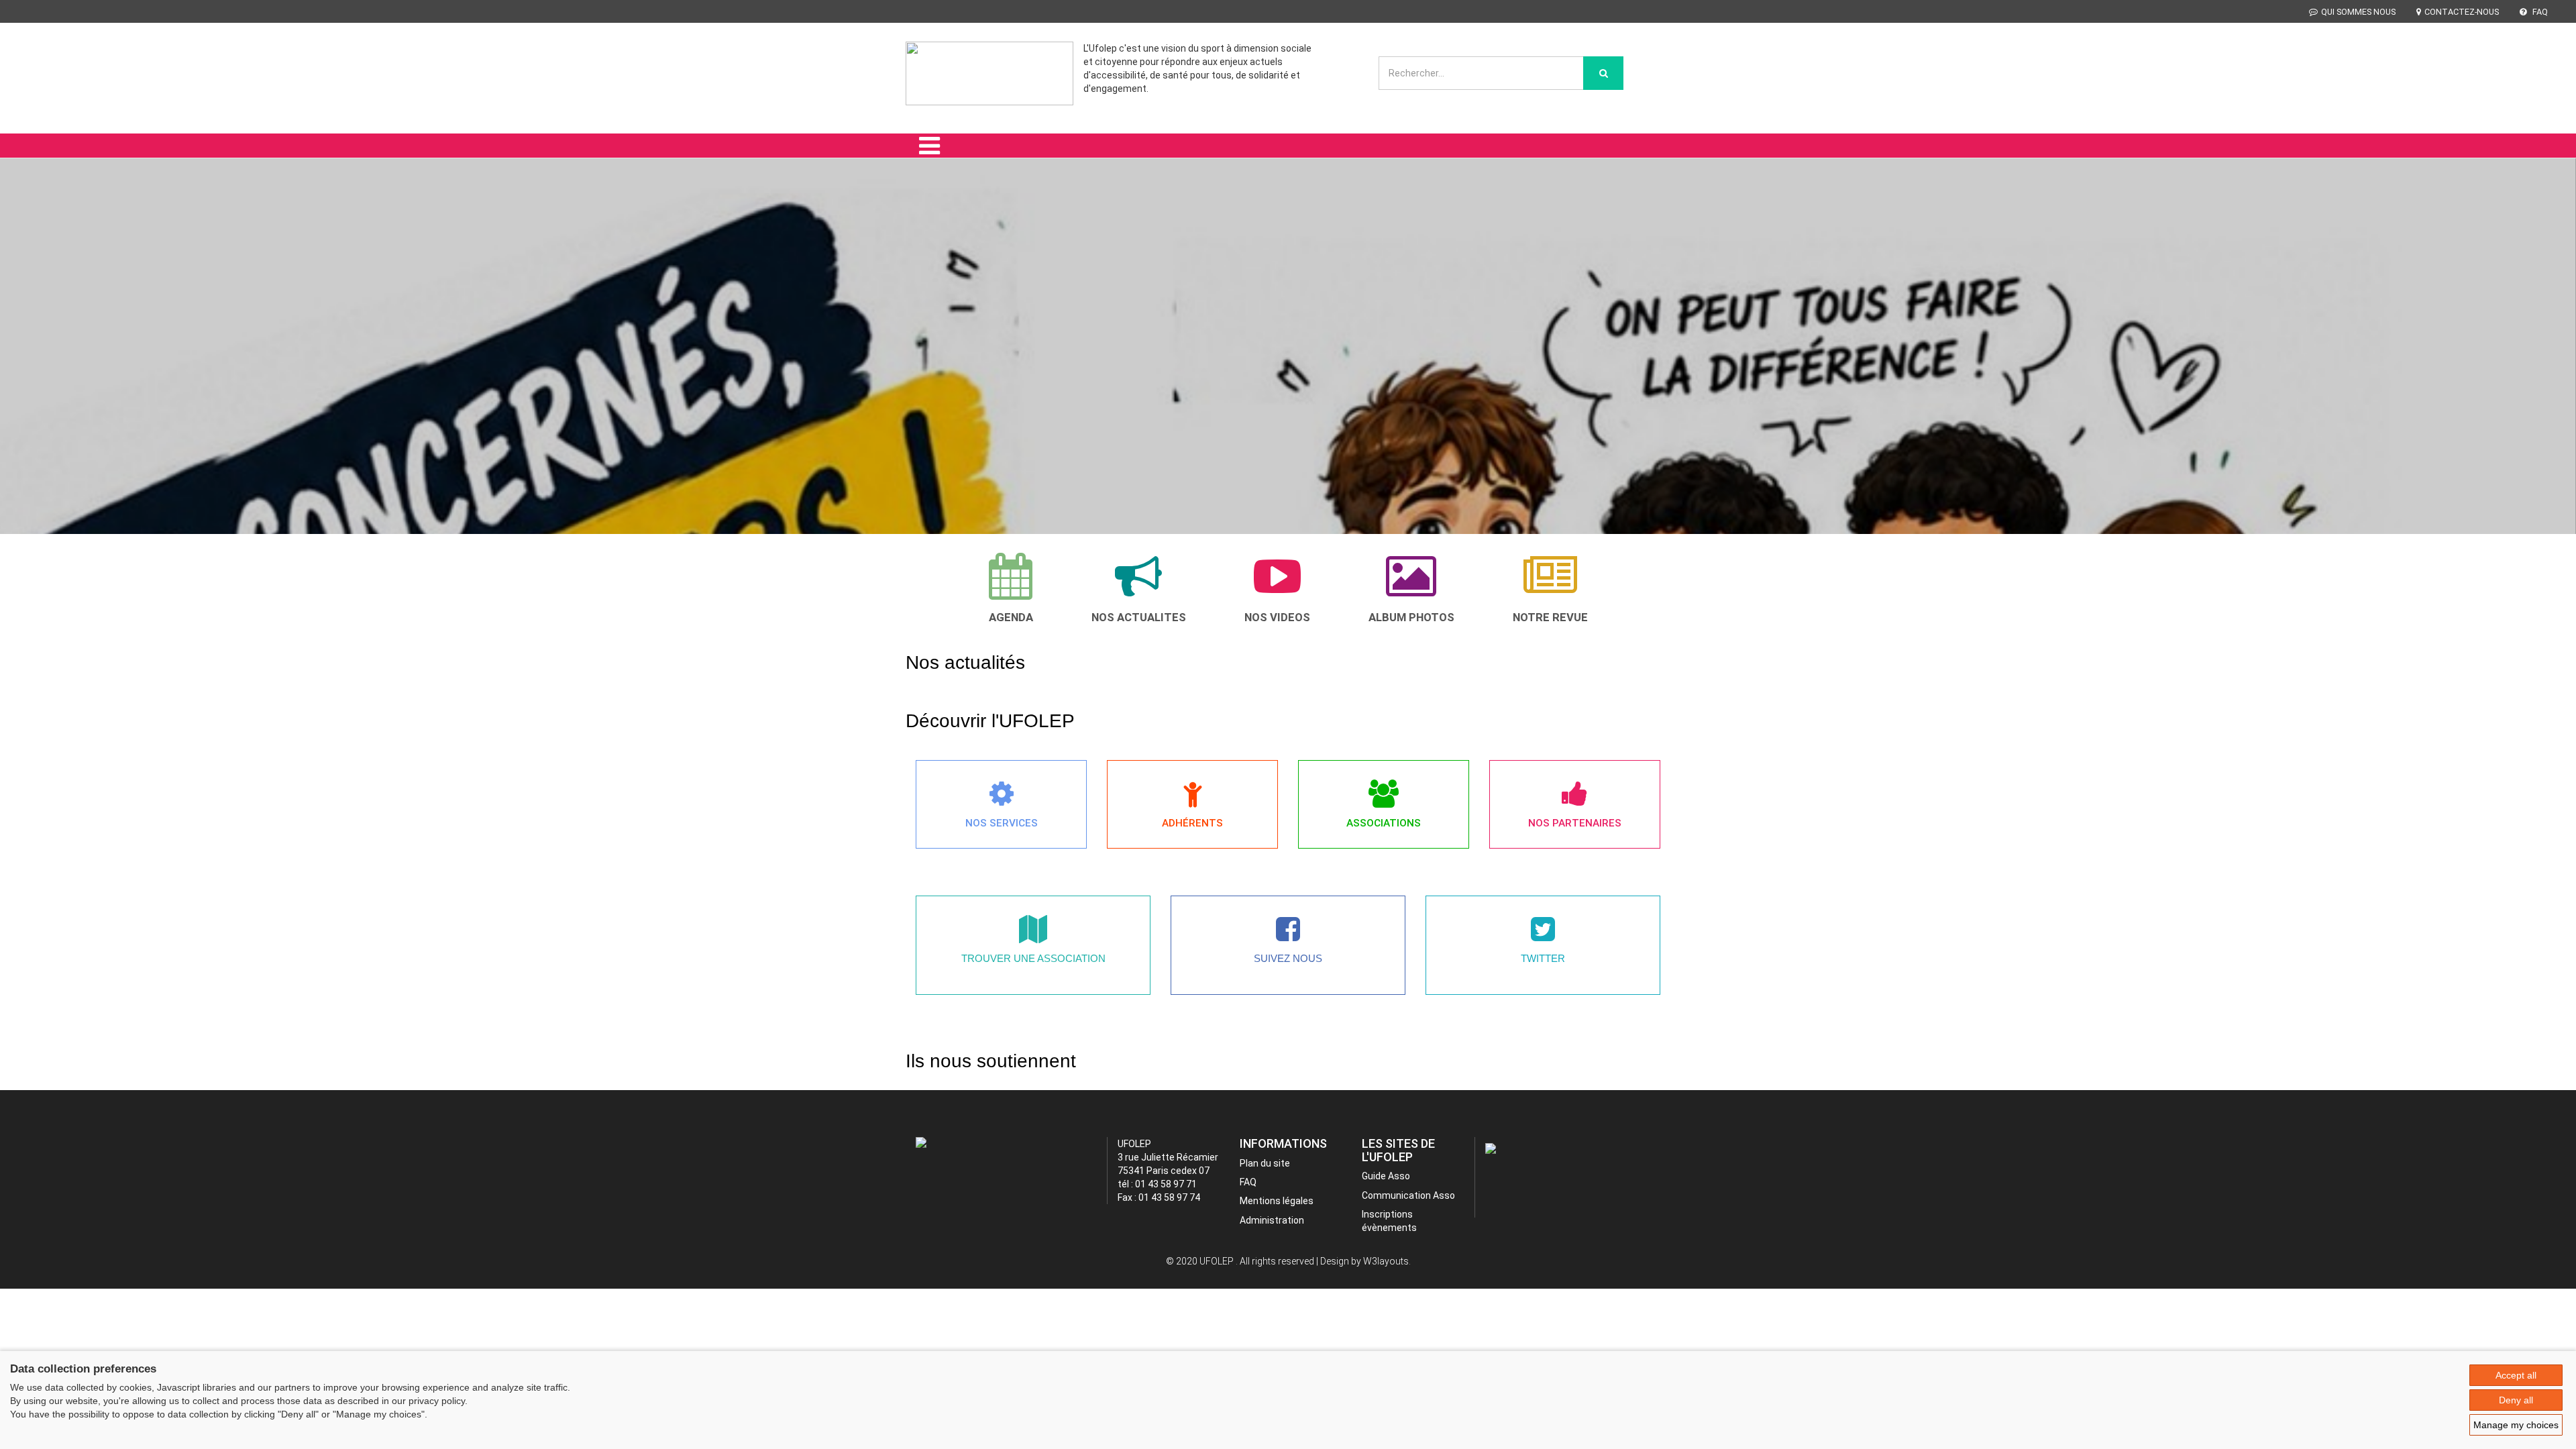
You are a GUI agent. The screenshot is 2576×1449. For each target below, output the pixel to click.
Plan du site (1265, 1163)
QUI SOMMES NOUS (2358, 12)
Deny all (2516, 1400)
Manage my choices (2516, 1425)
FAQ (2539, 12)
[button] (44, 365)
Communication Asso (1408, 1195)
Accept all (2516, 1375)
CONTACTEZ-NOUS (2462, 12)
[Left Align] (1603, 73)
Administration (1272, 1220)
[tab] (1011, 588)
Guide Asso (1386, 1176)
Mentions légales (1277, 1201)
